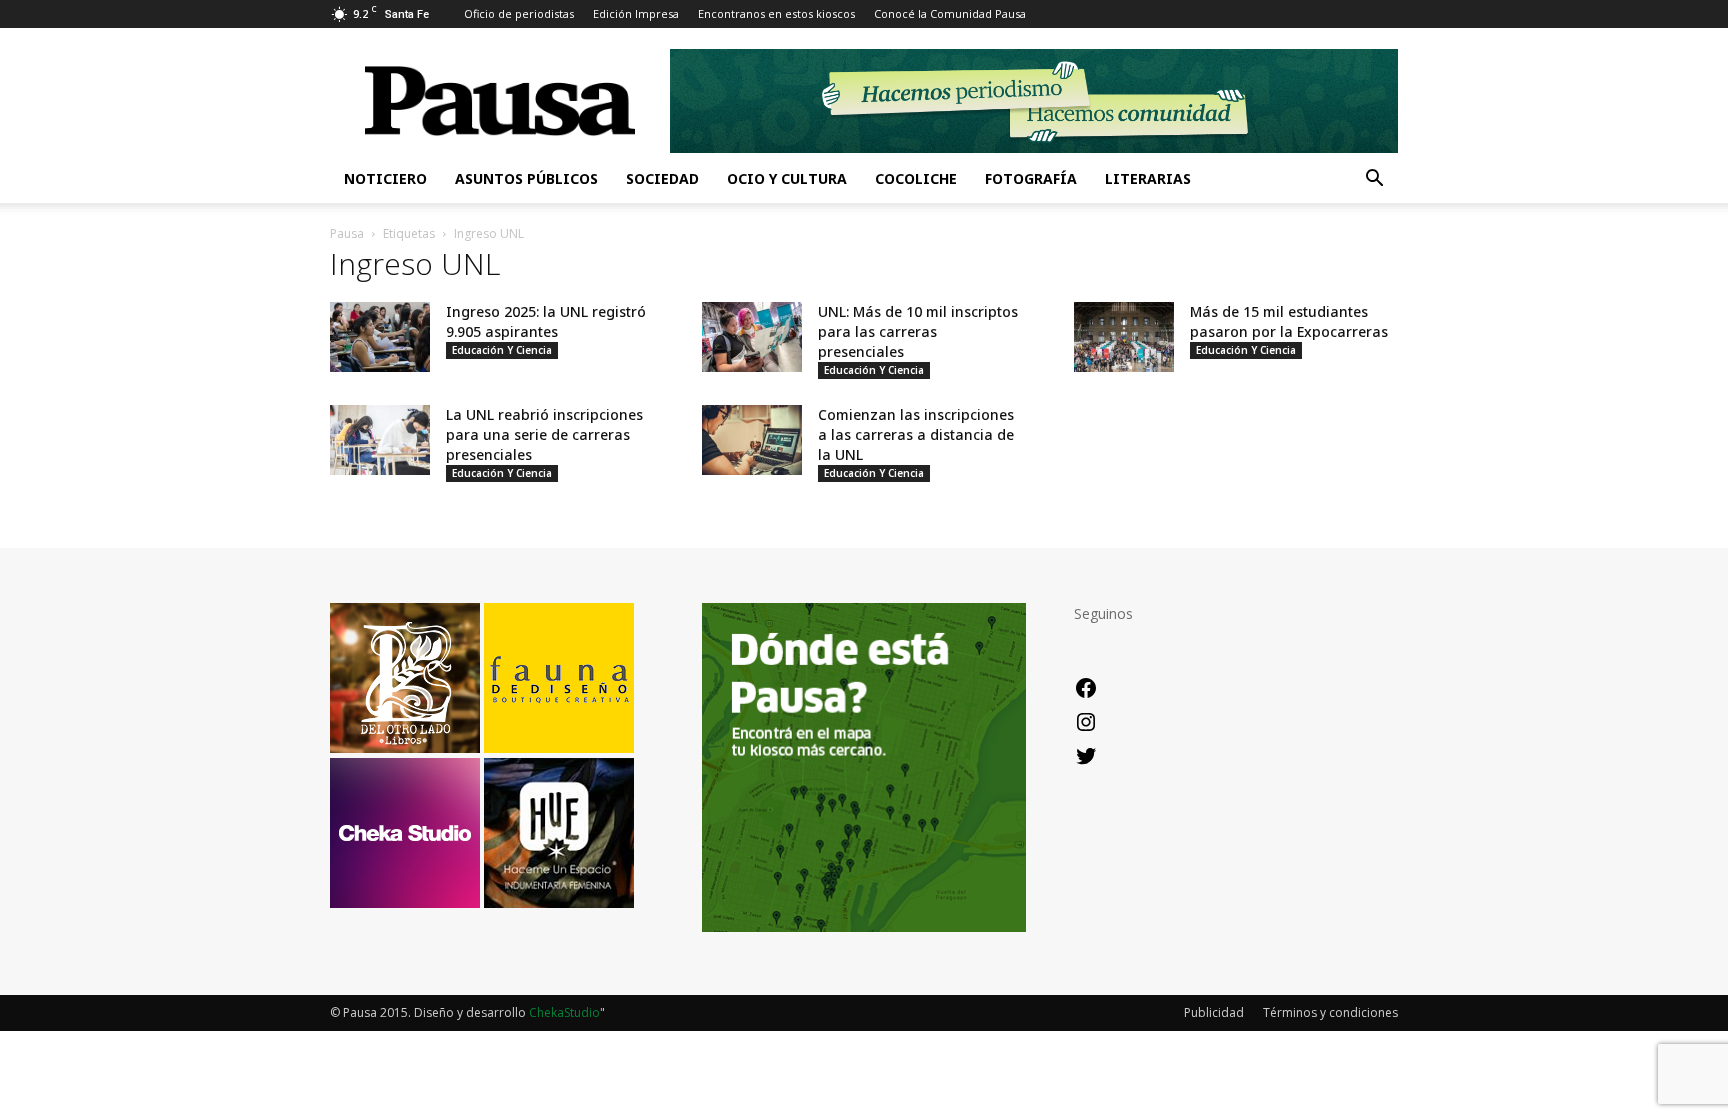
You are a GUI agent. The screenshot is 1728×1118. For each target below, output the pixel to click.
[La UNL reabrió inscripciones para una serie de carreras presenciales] (380, 440)
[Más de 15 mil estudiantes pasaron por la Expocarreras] (1124, 337)
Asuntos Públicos (526, 178)
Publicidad (1214, 1012)
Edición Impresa (636, 13)
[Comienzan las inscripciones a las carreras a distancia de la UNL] (752, 440)
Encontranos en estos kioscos (776, 13)
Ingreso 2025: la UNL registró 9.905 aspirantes (546, 321)
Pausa (347, 233)
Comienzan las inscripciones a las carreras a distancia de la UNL (916, 434)
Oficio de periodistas (519, 13)
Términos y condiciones (1330, 1012)
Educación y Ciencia (502, 350)
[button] (1374, 180)
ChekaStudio (564, 1012)
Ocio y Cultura (787, 178)
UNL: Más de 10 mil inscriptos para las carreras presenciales (918, 331)
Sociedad (662, 178)
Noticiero (385, 178)
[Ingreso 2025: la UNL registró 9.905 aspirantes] (380, 337)
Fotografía (1031, 178)
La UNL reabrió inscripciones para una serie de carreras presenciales (544, 434)
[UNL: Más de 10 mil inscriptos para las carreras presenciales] (752, 337)
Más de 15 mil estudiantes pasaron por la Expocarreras (1289, 321)
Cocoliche (916, 178)
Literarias (1148, 178)
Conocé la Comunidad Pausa (950, 13)
